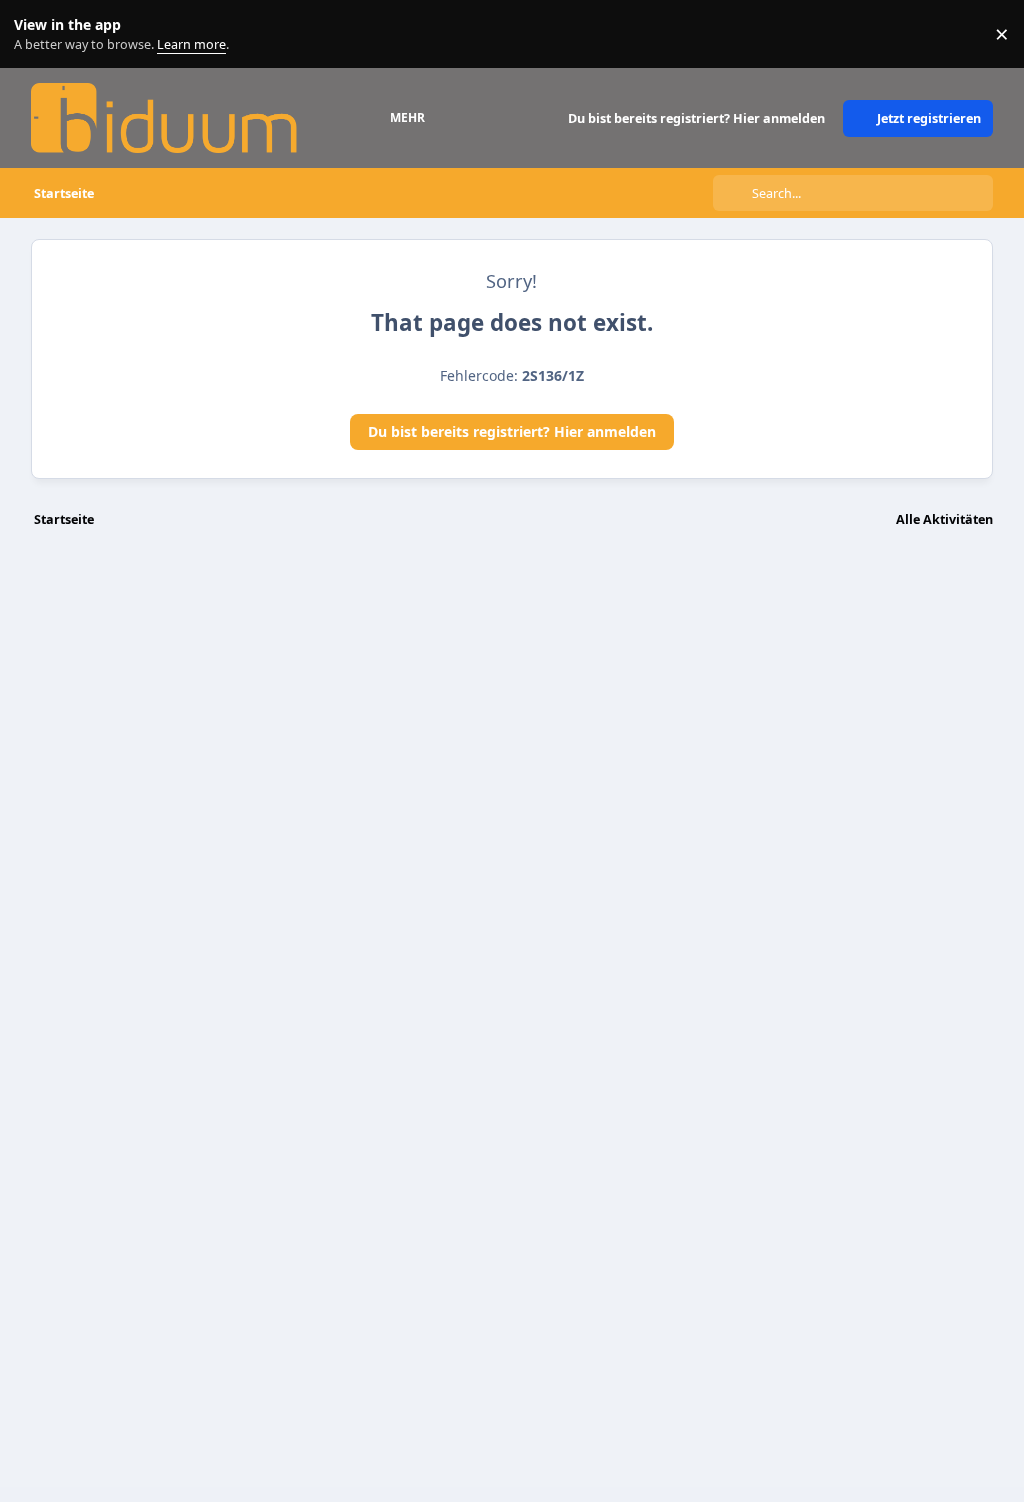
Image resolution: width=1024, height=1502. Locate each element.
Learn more (38, 34)
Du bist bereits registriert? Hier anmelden (512, 431)
